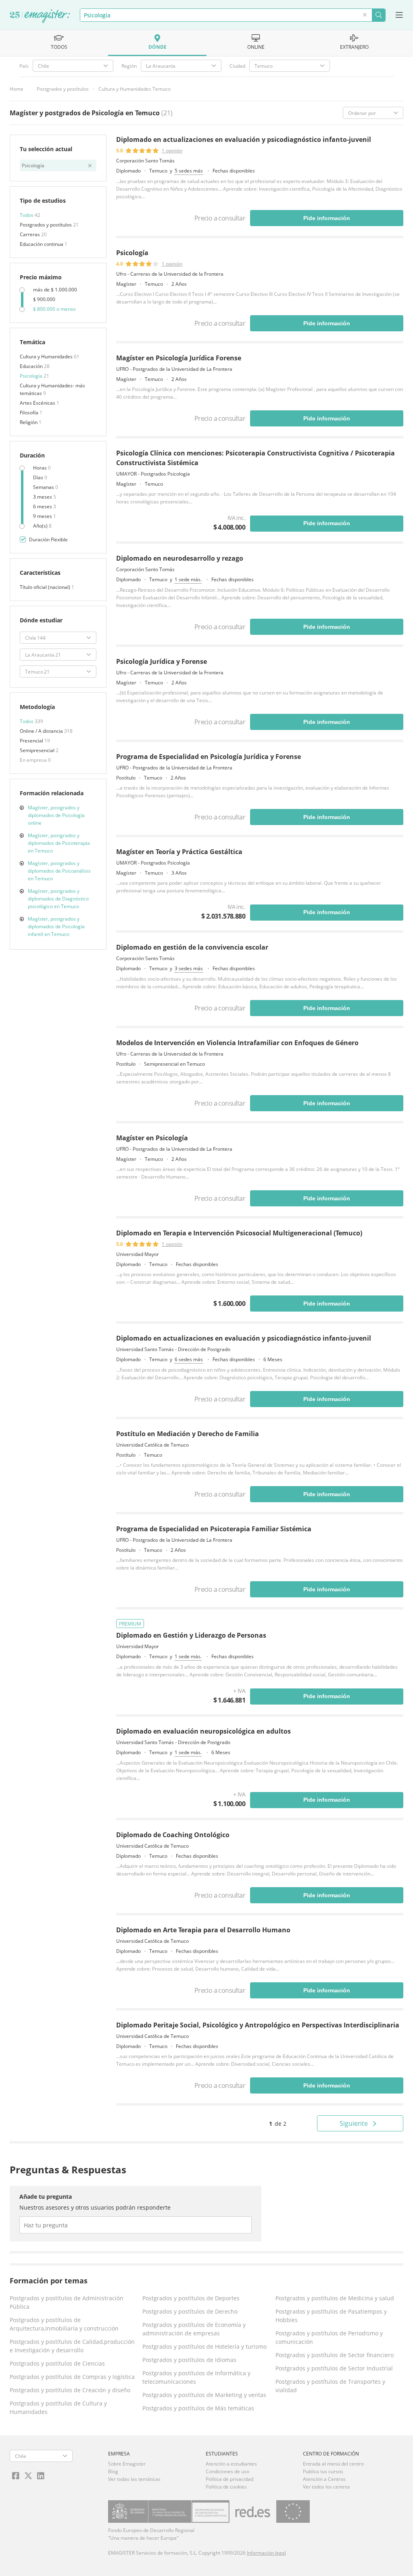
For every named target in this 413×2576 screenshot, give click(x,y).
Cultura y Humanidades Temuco (135, 89)
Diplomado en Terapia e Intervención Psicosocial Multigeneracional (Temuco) (239, 1233)
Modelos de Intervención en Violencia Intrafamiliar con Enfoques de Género (237, 1043)
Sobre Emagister (127, 2464)
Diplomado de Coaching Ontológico (173, 1835)
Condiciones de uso (227, 2471)
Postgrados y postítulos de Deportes (191, 2298)
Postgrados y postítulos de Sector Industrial (334, 2368)
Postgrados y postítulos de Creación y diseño (70, 2390)
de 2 (278, 2124)
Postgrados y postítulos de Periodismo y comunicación (329, 2337)
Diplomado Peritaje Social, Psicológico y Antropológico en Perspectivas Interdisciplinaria (258, 2025)
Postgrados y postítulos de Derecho (190, 2311)
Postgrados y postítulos (63, 89)
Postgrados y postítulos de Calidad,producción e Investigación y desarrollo (72, 2346)
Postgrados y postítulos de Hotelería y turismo (204, 2346)
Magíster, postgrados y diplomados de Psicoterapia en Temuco (59, 843)
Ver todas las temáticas (134, 2479)
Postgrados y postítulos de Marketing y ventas (204, 2395)
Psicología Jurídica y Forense (162, 661)
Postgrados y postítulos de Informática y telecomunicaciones (196, 2377)
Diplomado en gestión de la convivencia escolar (192, 947)
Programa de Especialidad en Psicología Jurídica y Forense (209, 757)
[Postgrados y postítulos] (40, 17)
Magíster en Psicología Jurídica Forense (179, 358)
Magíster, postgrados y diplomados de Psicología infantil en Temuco (56, 926)
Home (17, 89)
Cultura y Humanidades (47, 357)
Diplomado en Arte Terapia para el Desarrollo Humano (203, 1930)
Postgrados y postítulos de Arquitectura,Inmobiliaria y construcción (64, 2324)
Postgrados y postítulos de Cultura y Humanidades (58, 2408)
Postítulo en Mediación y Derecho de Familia (188, 1434)
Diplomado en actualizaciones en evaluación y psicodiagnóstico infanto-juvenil (244, 139)
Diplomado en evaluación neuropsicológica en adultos (203, 1731)
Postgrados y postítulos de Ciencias (57, 2363)
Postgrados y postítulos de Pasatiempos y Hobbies (331, 2316)
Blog (113, 2471)
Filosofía (30, 413)
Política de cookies (226, 2487)
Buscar (379, 15)
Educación (32, 366)
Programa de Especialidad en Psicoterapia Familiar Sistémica (214, 1529)
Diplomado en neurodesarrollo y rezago (180, 558)
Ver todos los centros (326, 2487)
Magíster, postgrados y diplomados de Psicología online (56, 815)
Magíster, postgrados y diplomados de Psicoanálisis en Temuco (59, 871)
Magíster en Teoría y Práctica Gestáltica (179, 852)
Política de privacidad (229, 2479)
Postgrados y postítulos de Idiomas (189, 2360)
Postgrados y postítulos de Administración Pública (67, 2302)
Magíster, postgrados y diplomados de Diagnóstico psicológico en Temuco (58, 899)
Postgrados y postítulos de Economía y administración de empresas (194, 2329)
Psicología (32, 376)
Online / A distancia (42, 731)
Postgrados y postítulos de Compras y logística (72, 2377)
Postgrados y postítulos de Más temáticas (198, 2408)
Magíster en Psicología (152, 1138)
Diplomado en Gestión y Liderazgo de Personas (191, 1635)
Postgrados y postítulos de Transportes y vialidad (330, 2386)
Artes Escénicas (38, 403)
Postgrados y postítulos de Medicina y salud (335, 2298)
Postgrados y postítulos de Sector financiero (335, 2355)
